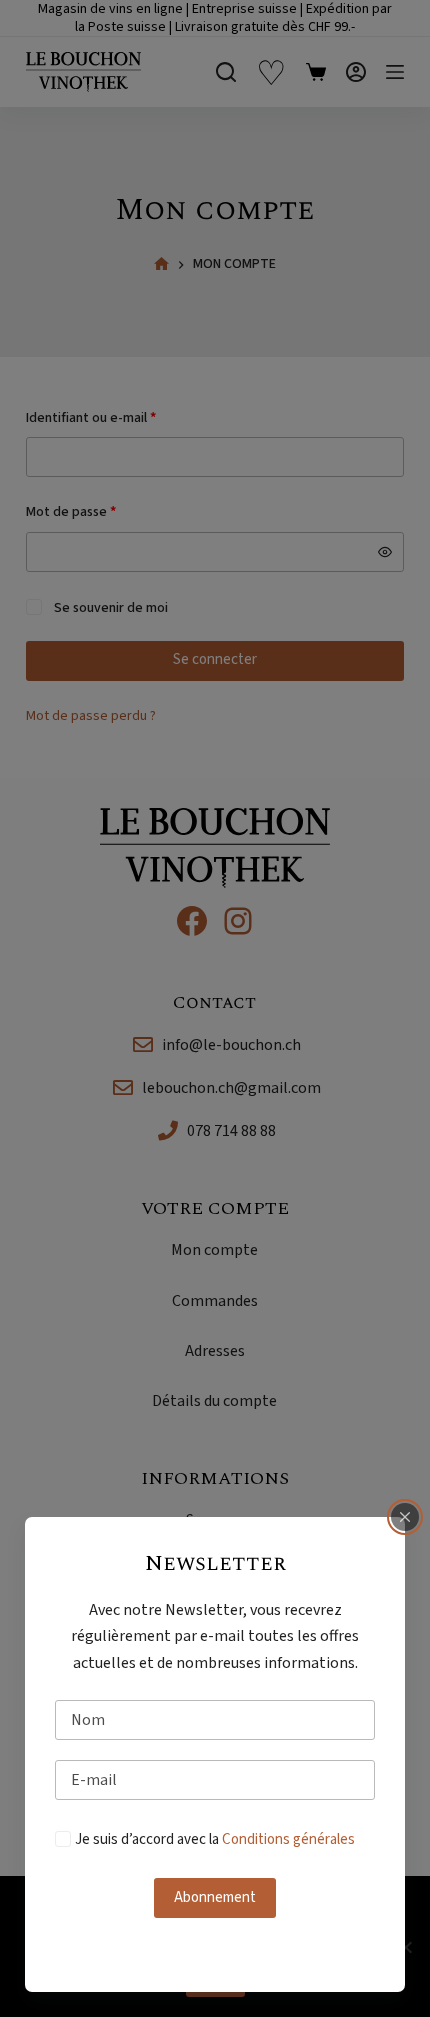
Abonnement (215, 1897)
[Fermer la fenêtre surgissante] (405, 1517)
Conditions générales (288, 1839)
